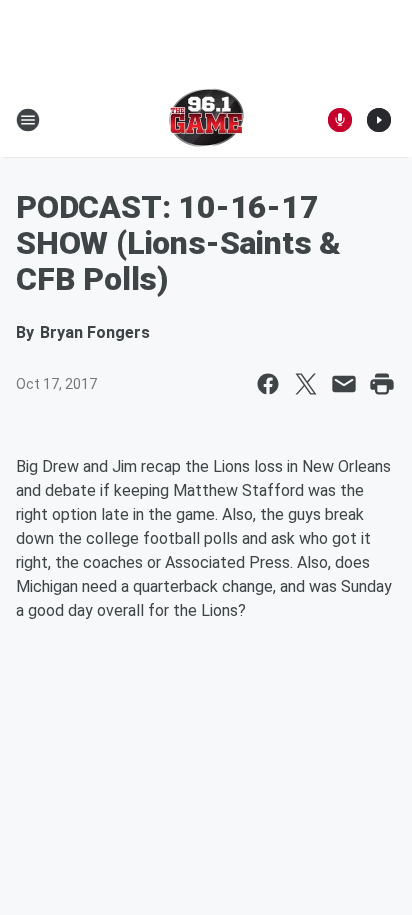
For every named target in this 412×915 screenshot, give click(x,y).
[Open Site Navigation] (28, 120)
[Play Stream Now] (379, 120)
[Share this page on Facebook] (268, 384)
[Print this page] (382, 384)
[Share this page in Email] (344, 384)
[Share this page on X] (306, 384)
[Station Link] (206, 120)
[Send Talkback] (340, 120)
